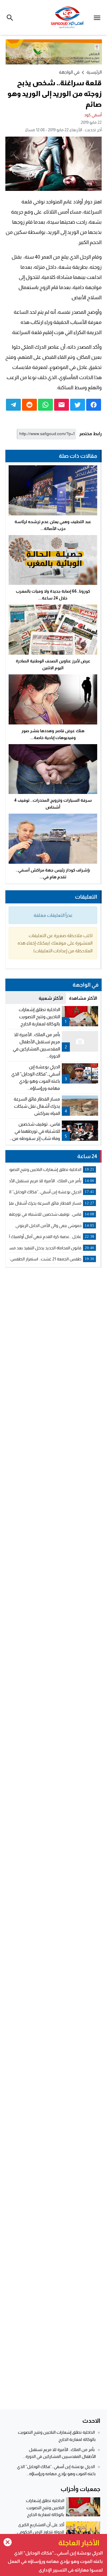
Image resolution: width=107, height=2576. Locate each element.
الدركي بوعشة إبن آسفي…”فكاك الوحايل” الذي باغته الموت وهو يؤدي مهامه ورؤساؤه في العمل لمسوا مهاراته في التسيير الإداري (55, 2561)
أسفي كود (93, 115)
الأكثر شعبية (51, 998)
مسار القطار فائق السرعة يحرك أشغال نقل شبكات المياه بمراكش (37, 1106)
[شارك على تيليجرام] (13, 405)
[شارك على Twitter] (78, 405)
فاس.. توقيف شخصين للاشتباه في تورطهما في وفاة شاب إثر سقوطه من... (35, 1131)
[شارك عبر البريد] (62, 405)
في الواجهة (69, 72)
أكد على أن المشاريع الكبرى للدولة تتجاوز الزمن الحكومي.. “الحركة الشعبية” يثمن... (40, 2532)
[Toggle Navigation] (99, 17)
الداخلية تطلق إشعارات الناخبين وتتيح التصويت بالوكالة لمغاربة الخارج (39, 1017)
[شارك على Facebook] (94, 405)
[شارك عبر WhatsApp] (45, 405)
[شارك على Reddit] (29, 405)
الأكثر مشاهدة (83, 998)
